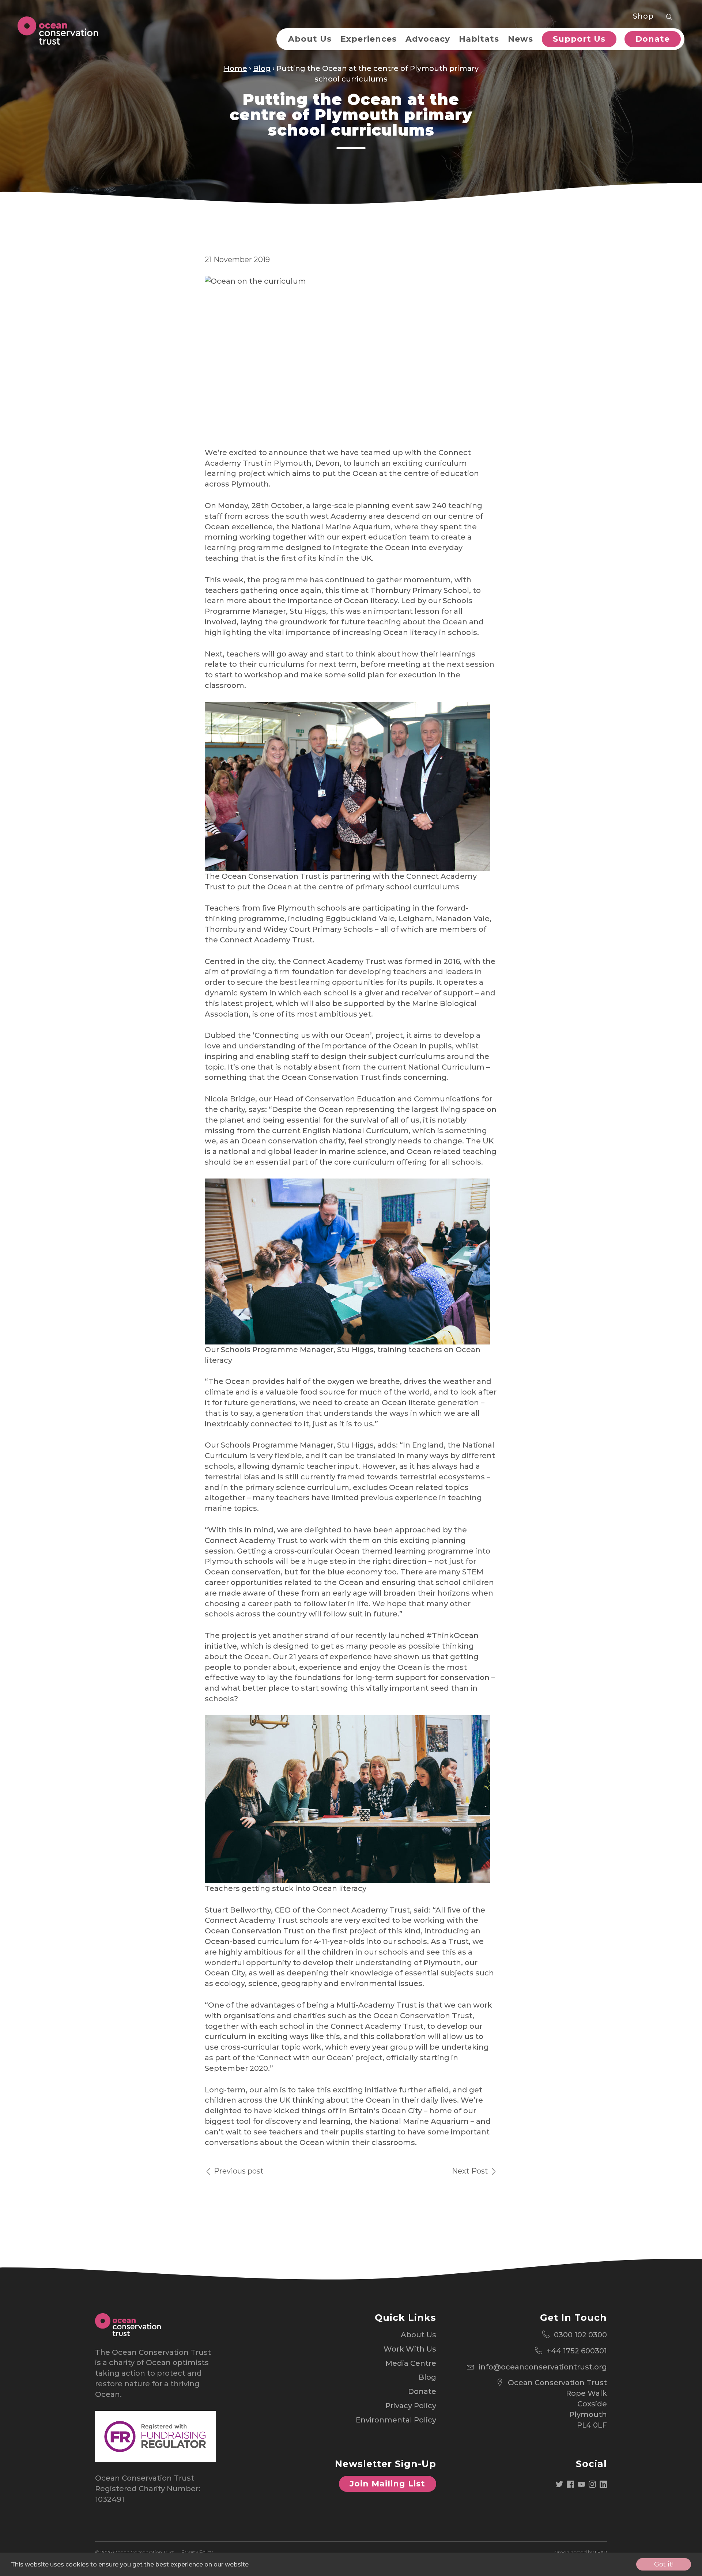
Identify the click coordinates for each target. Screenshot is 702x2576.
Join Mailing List (387, 2484)
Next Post (471, 2171)
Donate (653, 39)
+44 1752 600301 (577, 2351)
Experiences (369, 39)
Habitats (479, 39)
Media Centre (411, 2363)
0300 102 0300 (580, 2335)
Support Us (579, 39)
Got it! (664, 2564)
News (520, 39)
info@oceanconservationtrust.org (543, 2367)
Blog (262, 68)
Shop (643, 16)
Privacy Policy (411, 2406)
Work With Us (410, 2349)
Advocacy (428, 39)
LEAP (601, 2552)
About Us (310, 39)
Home (235, 68)
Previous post (238, 2171)
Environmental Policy (396, 2420)
